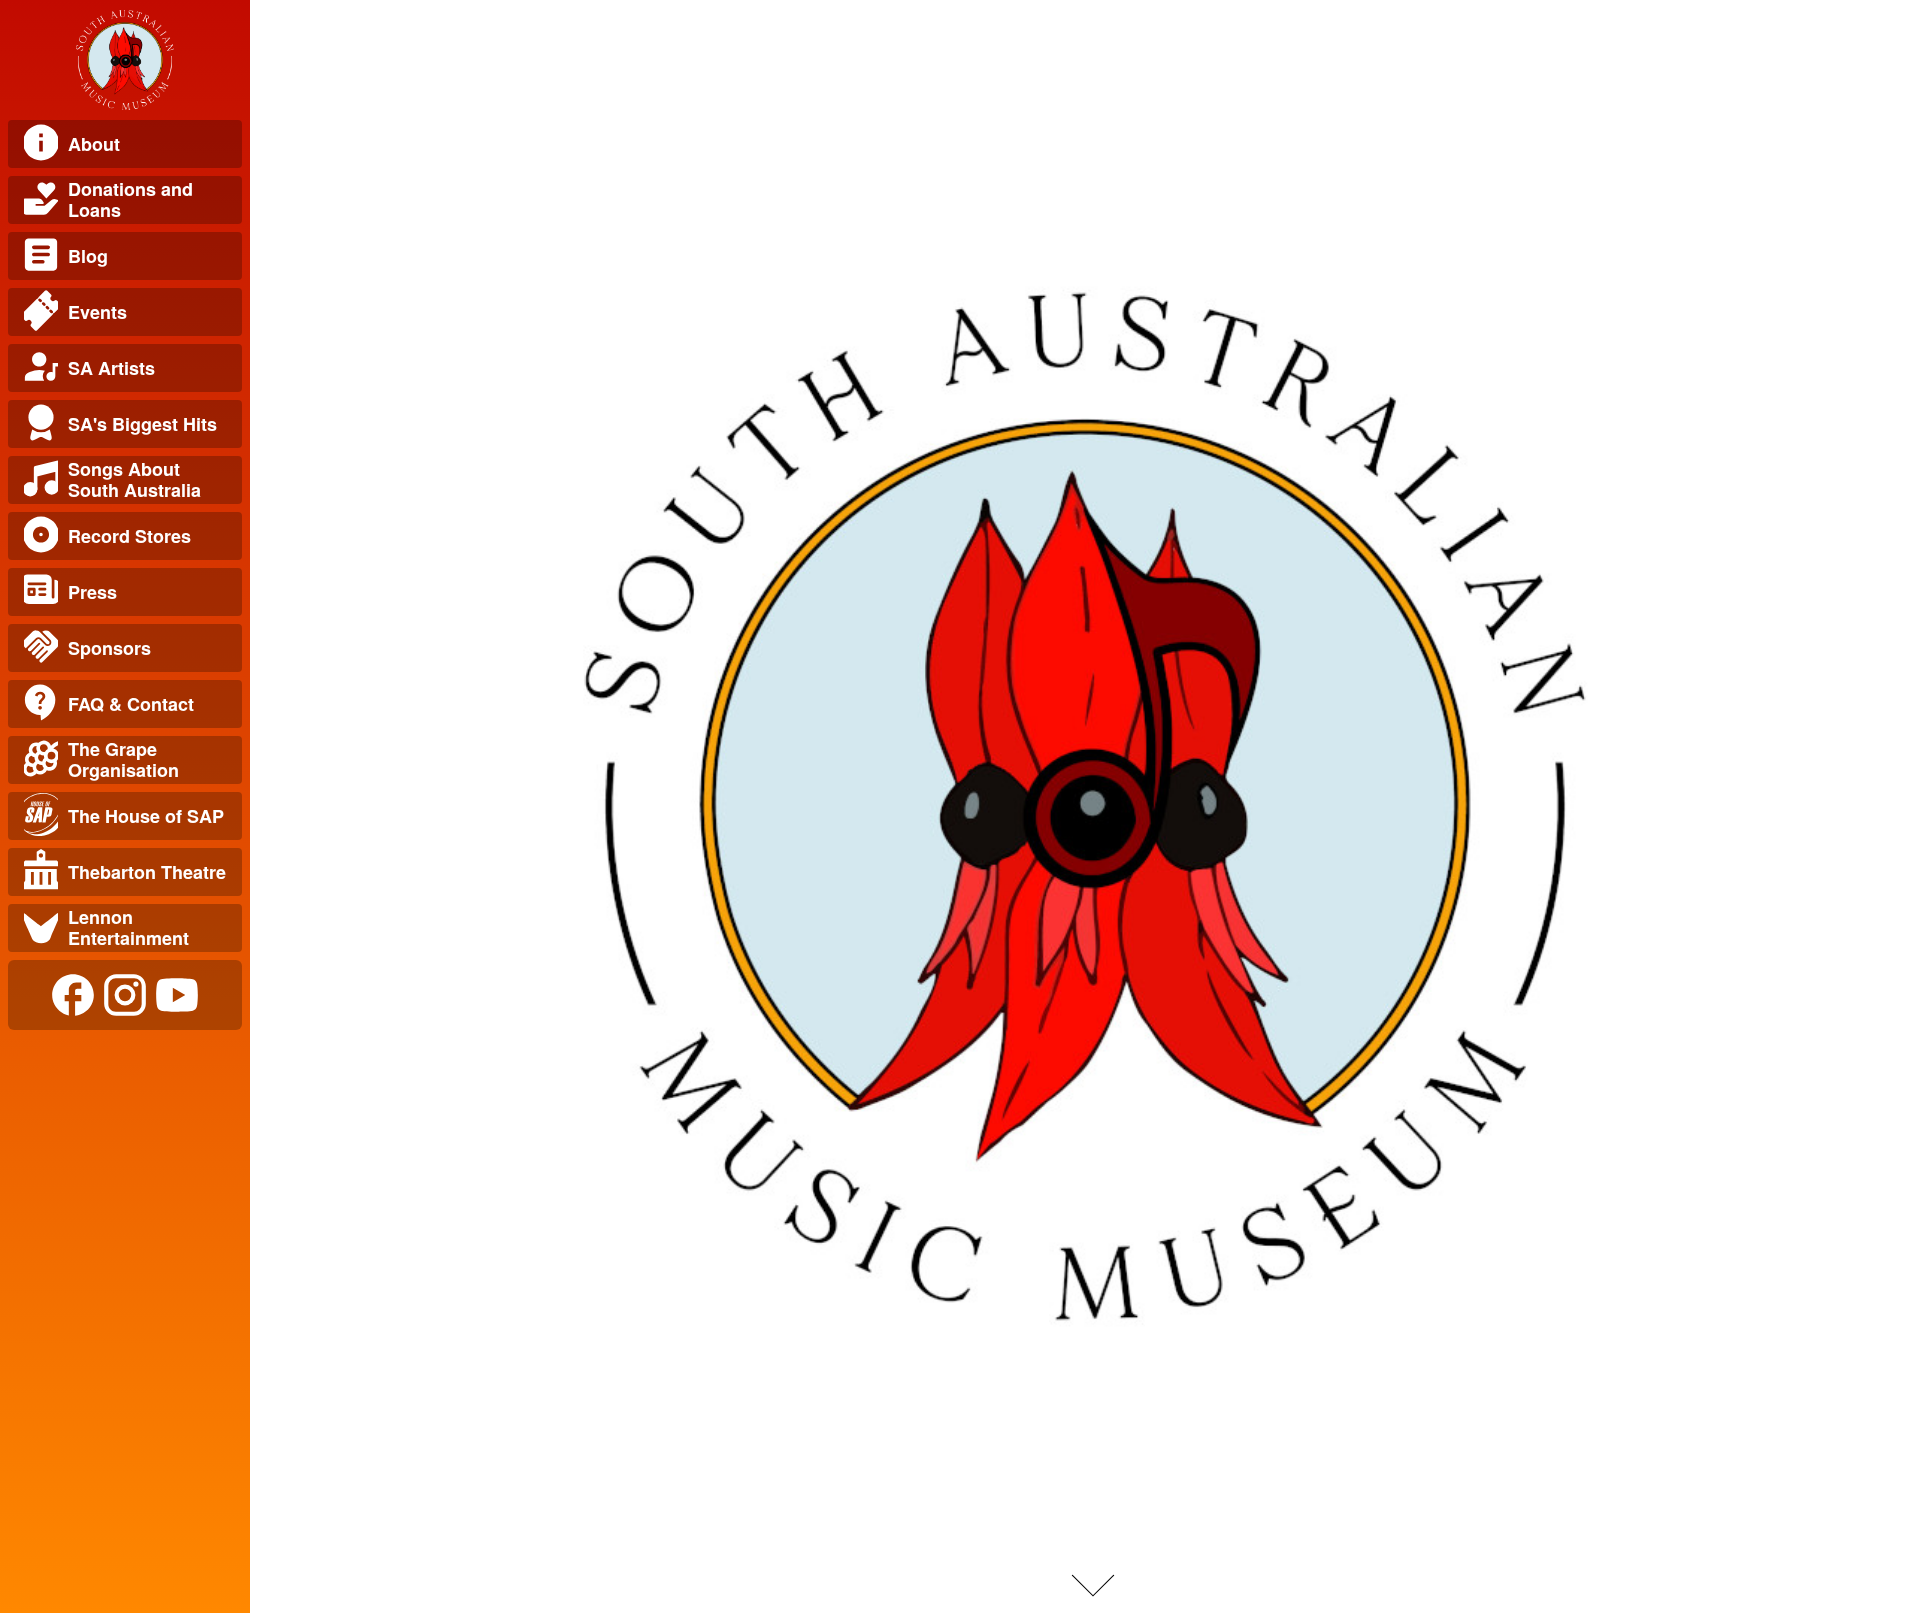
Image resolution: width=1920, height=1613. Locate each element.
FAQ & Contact (131, 704)
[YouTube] (177, 995)
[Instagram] (125, 995)
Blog (88, 256)
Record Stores (129, 536)
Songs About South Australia (134, 479)
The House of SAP (146, 816)
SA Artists (111, 368)
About (94, 144)
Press (92, 592)
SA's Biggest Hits (142, 424)
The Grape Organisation (123, 759)
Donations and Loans (130, 199)
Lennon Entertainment (128, 927)
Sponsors (109, 648)
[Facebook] (73, 995)
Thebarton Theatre (147, 872)
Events (97, 312)
